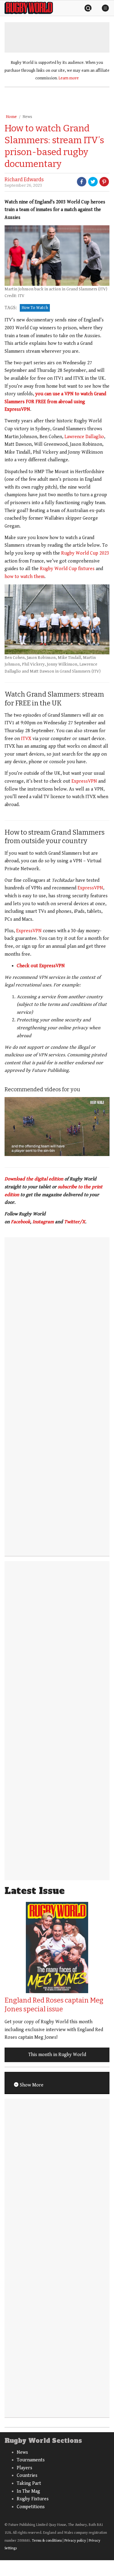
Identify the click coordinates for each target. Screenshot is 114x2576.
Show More (31, 2085)
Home (11, 117)
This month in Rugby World (57, 2055)
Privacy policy (75, 2541)
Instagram (43, 1222)
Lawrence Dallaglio (84, 437)
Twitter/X (75, 1222)
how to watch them (24, 577)
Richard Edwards (24, 180)
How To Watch (35, 308)
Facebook (21, 1222)
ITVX (26, 739)
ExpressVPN (84, 781)
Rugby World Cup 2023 (85, 553)
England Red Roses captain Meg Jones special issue (54, 2005)
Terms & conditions (47, 2541)
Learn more (69, 78)
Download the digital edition (34, 1179)
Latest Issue (35, 1891)
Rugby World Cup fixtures (67, 569)
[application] (57, 1127)
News (27, 117)
